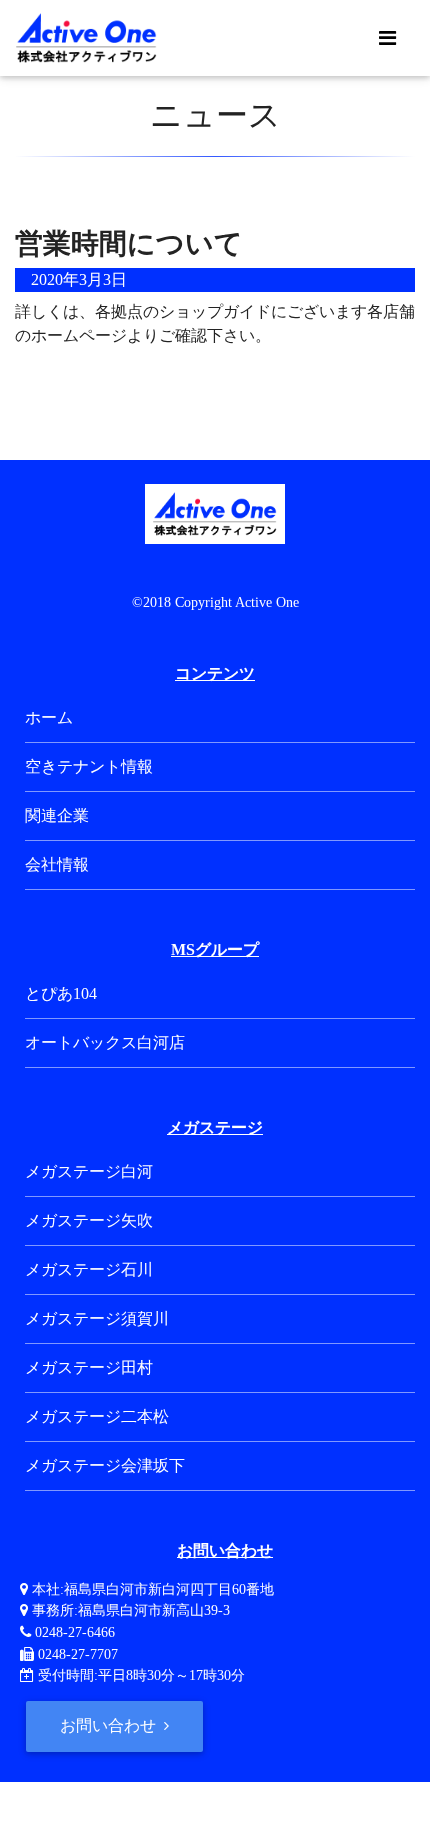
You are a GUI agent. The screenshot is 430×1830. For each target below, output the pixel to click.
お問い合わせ (110, 1725)
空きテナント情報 (89, 766)
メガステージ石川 (89, 1269)
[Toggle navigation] (387, 38)
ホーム (49, 717)
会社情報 (57, 864)
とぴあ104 (61, 993)
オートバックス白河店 (105, 1042)
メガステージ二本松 (97, 1416)
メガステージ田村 (89, 1367)
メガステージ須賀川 (97, 1318)
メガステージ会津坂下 (105, 1465)
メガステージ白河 (89, 1171)
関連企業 (57, 815)
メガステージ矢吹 (89, 1220)
